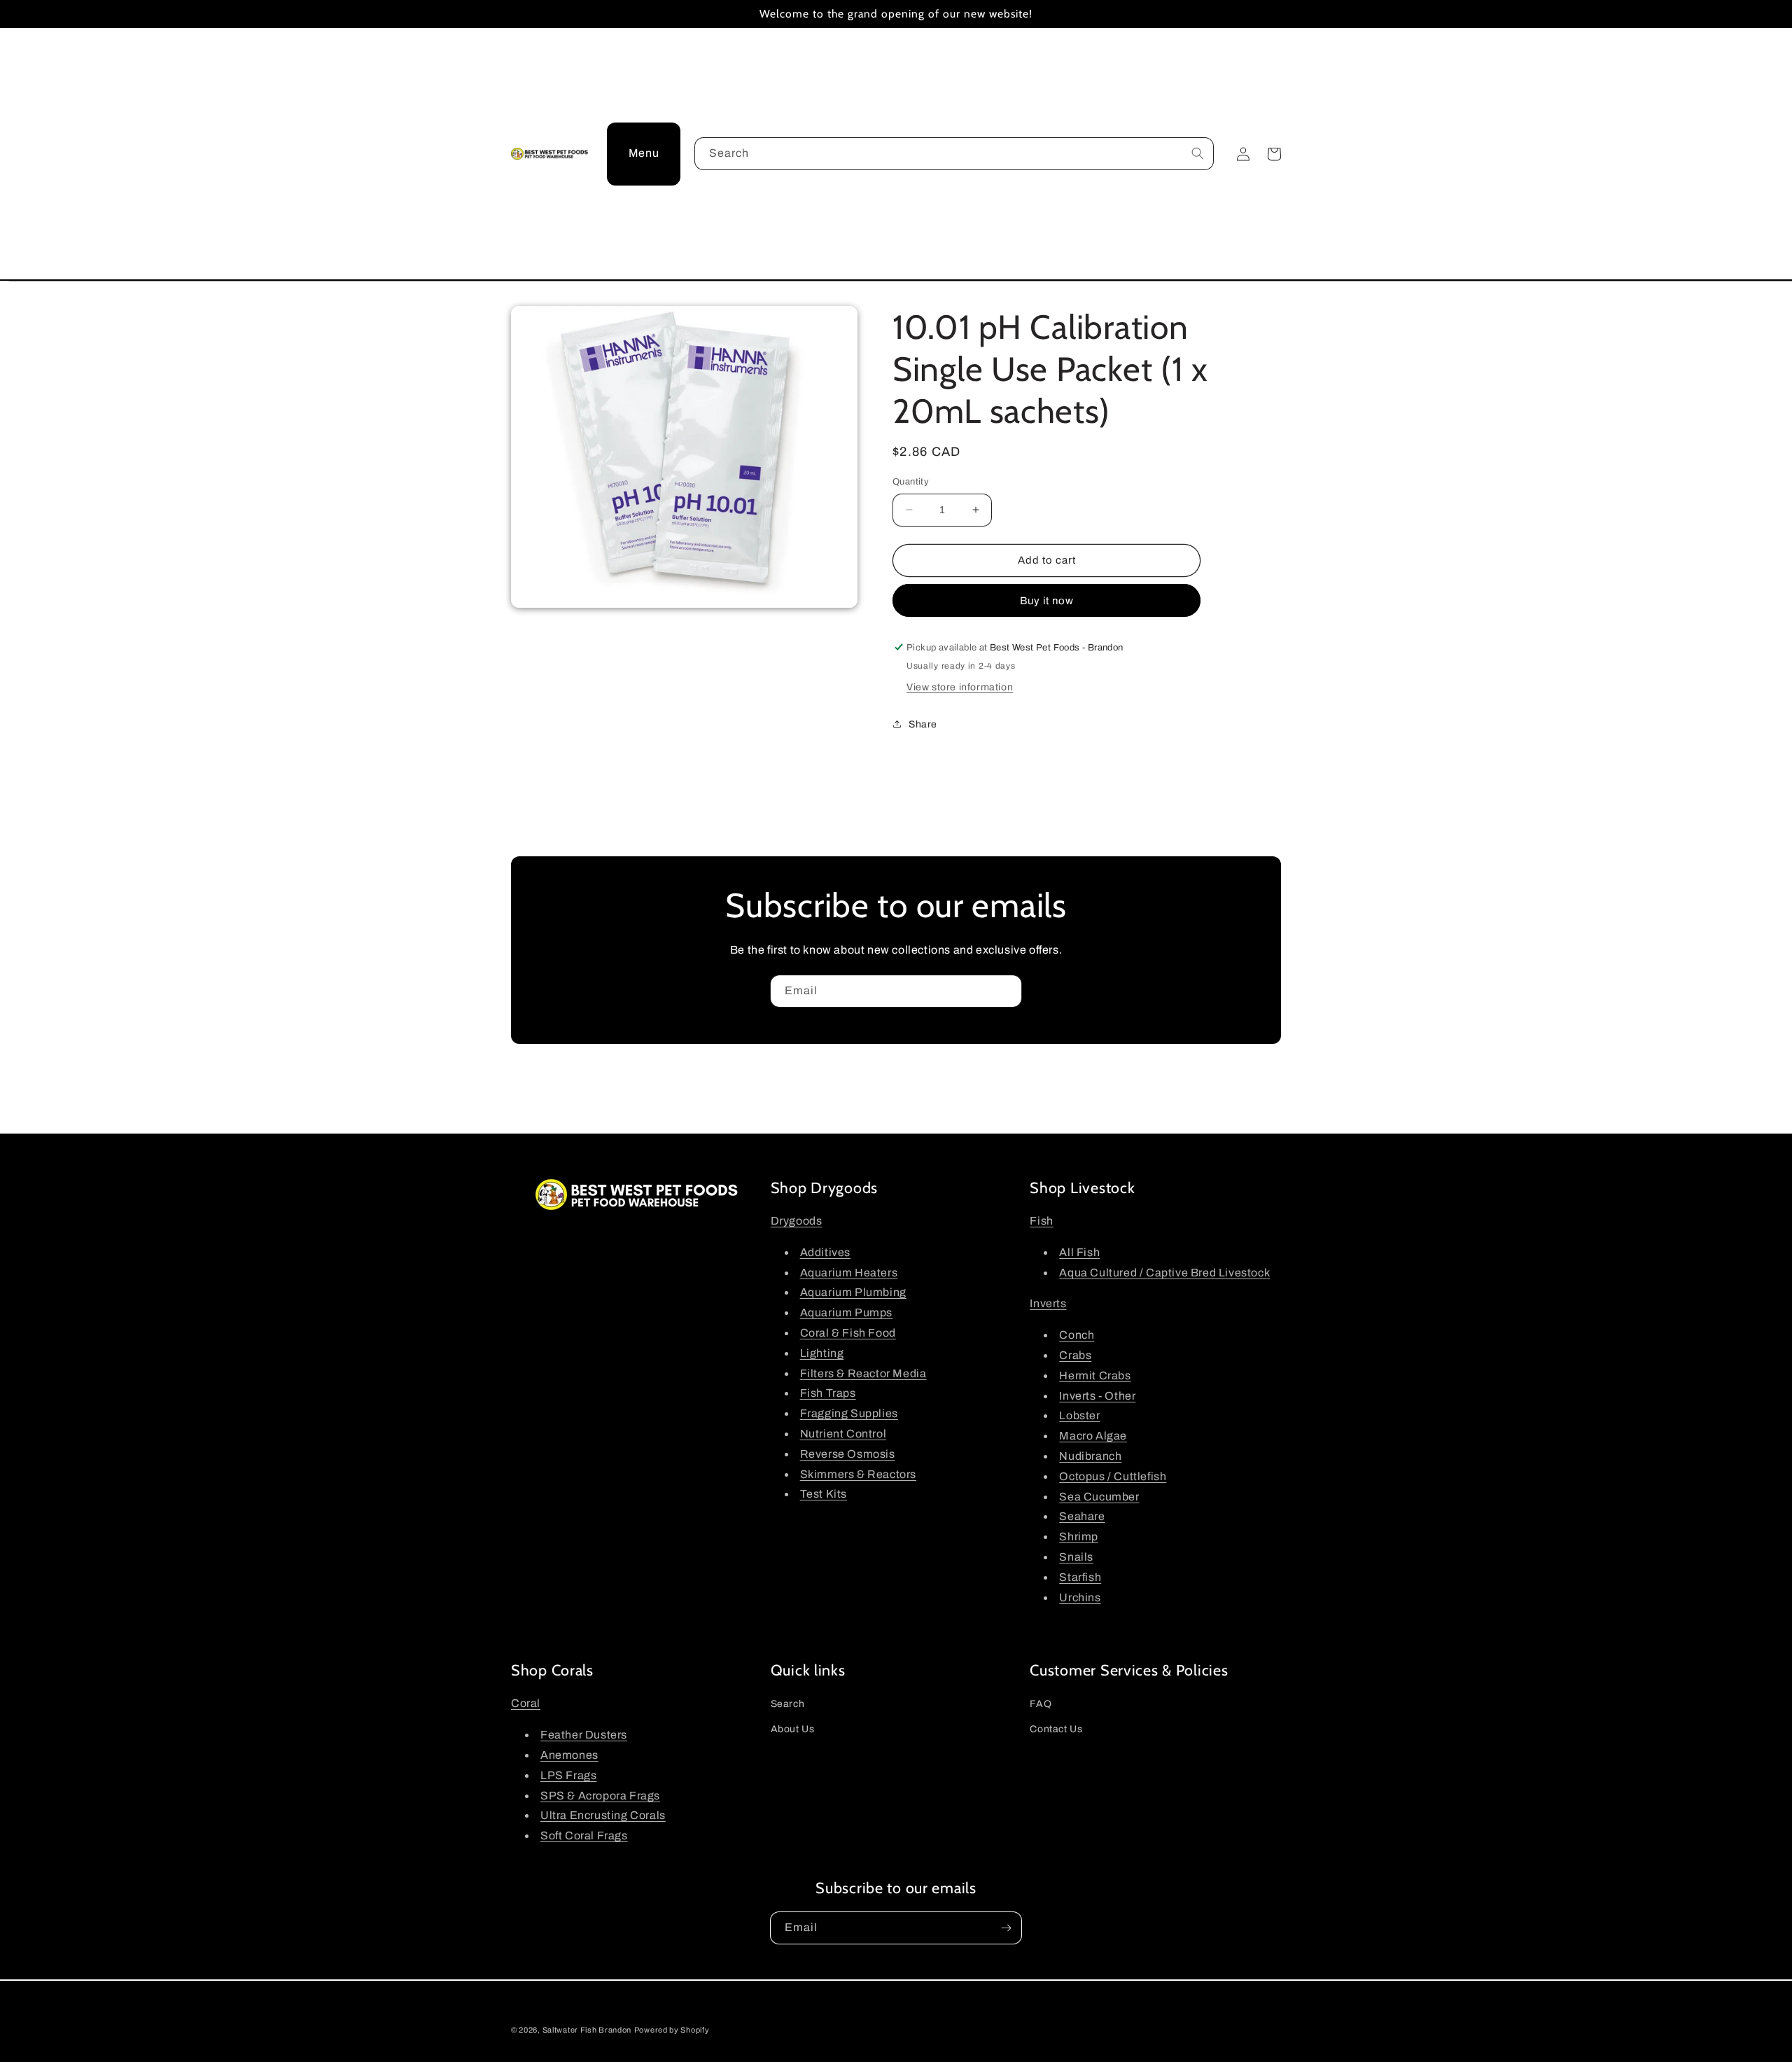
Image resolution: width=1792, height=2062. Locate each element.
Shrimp (1079, 1537)
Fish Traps (828, 1393)
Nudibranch (1090, 1456)
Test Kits (824, 1494)
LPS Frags (568, 1775)
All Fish (1079, 1252)
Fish (1041, 1221)
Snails (1076, 1557)
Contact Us (1056, 1729)
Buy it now (1047, 600)
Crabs (1075, 1355)
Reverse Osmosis (848, 1454)
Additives (825, 1252)
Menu (644, 153)
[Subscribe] (1006, 991)
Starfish (1080, 1577)
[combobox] (954, 154)
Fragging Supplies (849, 1413)
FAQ (1041, 1704)
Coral (526, 1703)
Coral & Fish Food (848, 1333)
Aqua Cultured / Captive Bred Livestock (1164, 1273)
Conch (1077, 1335)
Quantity (911, 482)
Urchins (1080, 1597)
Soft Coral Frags (584, 1835)
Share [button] (923, 724)
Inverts (1048, 1303)
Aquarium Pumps (846, 1312)
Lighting (822, 1353)
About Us (793, 1729)
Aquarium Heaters (849, 1273)
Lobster (1079, 1415)
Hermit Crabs (1095, 1375)
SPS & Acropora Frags (600, 1796)
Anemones (569, 1755)
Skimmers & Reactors (858, 1474)
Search (788, 1704)
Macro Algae (1093, 1436)
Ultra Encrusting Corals (603, 1815)
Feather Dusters (584, 1735)
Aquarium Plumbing (853, 1292)
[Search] (1198, 153)
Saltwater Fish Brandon (587, 2030)
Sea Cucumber (1099, 1497)
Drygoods (797, 1221)
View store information (960, 687)
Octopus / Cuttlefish (1113, 1476)
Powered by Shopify (672, 2030)
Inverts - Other (1097, 1396)
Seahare (1082, 1516)
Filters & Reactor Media (863, 1373)
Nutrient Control (843, 1434)
